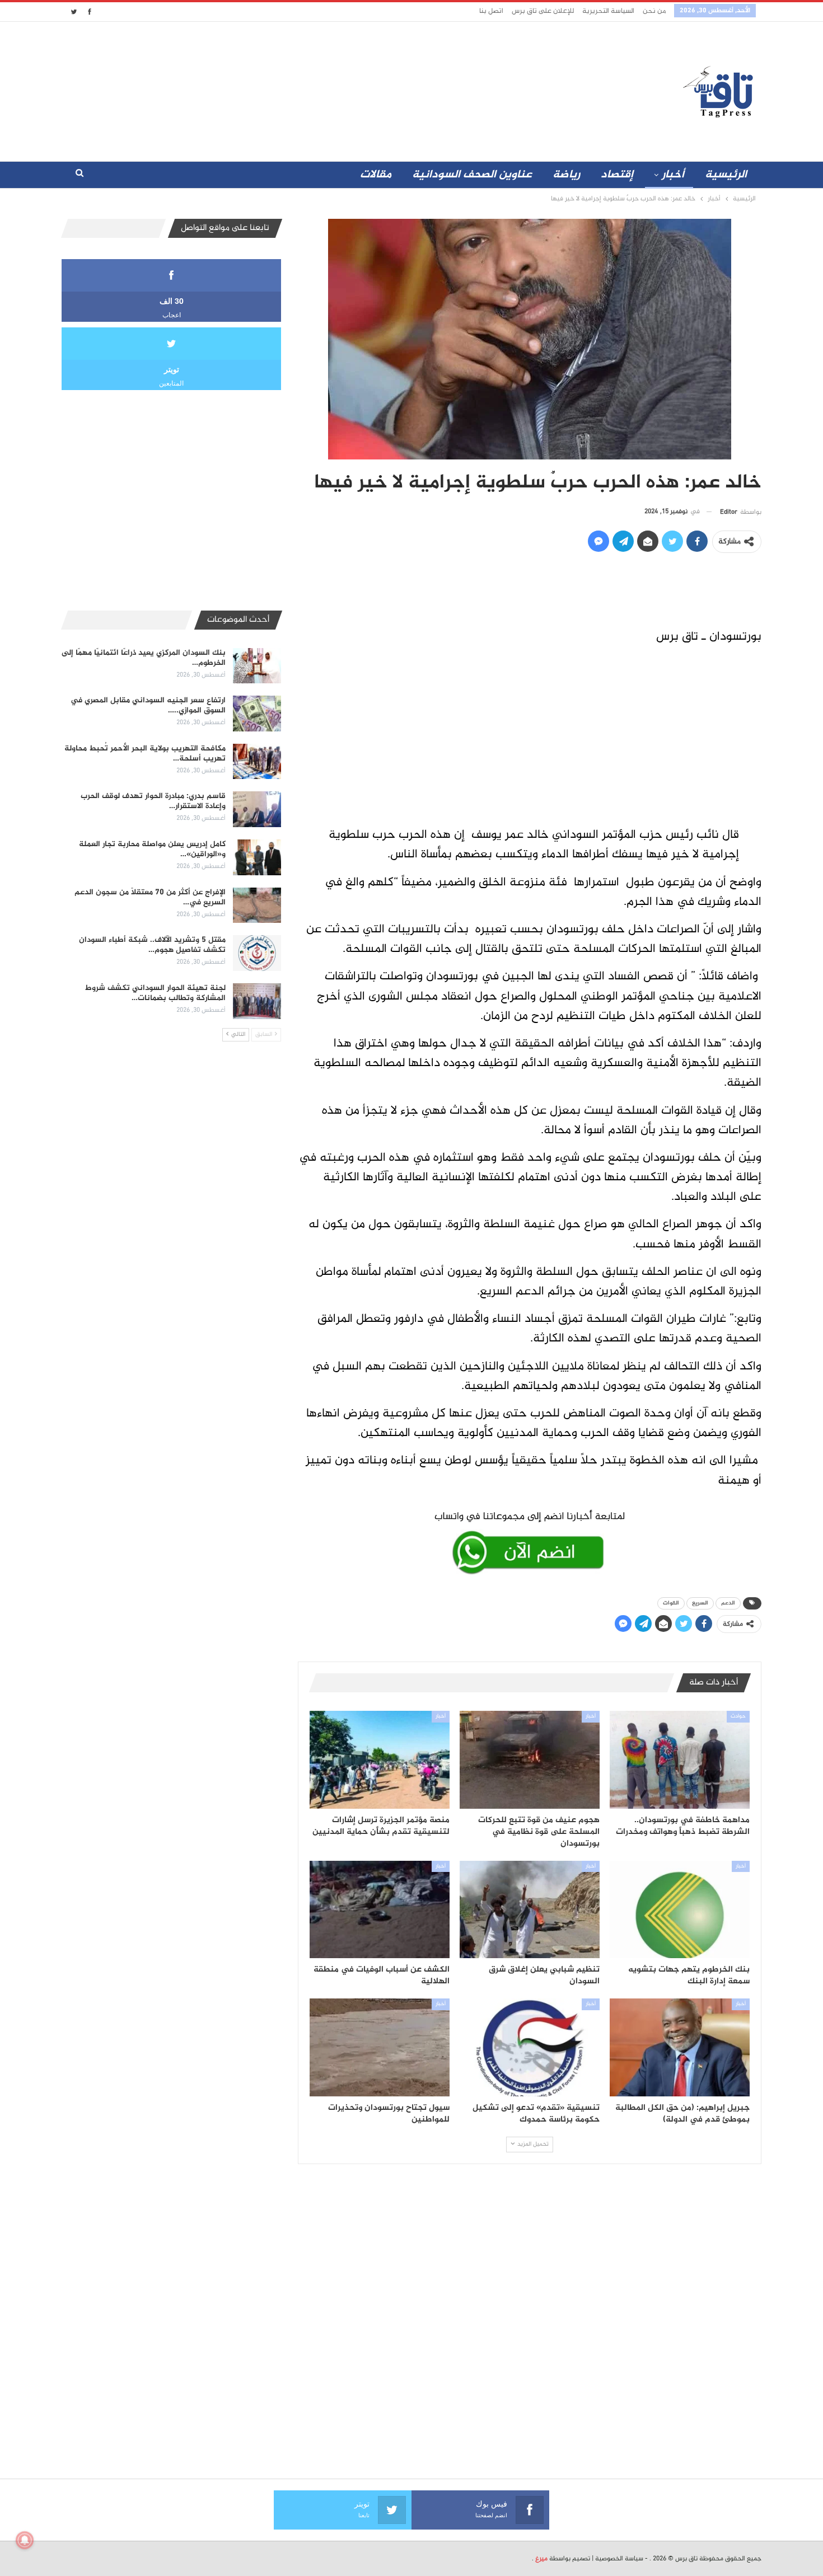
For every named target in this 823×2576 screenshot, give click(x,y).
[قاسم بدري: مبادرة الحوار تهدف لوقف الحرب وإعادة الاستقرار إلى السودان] (257, 809)
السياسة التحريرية (608, 11)
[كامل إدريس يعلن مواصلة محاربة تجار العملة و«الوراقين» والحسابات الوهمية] (257, 857)
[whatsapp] (530, 1541)
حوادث (738, 1716)
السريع (700, 1603)
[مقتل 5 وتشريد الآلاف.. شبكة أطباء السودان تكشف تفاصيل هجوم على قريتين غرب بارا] (257, 953)
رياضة (566, 175)
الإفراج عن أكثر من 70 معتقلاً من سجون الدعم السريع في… (150, 897)
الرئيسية (726, 175)
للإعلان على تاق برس (543, 11)
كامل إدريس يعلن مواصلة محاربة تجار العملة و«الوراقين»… (152, 849)
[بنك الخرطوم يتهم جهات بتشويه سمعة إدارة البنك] (680, 1910)
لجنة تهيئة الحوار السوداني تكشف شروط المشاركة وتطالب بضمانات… (155, 993)
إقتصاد (617, 175)
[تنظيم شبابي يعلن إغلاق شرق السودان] (530, 1910)
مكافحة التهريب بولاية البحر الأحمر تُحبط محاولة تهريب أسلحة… (145, 754)
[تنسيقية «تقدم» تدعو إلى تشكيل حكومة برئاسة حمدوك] (530, 2047)
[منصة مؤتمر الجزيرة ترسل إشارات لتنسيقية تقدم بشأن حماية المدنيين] (380, 1760)
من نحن (654, 11)
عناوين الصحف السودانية (472, 175)
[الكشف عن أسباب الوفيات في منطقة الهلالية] (380, 1910)
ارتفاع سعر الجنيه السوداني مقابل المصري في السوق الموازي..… (148, 705)
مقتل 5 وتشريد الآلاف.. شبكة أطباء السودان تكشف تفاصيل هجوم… (152, 945)
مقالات (376, 175)
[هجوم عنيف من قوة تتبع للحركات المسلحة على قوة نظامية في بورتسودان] (530, 1760)
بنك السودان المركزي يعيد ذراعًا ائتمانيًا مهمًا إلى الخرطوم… (144, 658)
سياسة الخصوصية (619, 2559)
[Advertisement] (312, 89)
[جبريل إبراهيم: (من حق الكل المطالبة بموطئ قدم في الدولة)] (680, 2047)
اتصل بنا (491, 11)
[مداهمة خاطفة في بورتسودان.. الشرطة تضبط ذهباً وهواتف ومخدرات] (680, 1760)
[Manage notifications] (25, 2540)
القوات (671, 1603)
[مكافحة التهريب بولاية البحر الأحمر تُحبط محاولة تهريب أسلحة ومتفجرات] (257, 762)
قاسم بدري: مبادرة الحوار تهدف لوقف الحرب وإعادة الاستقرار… (153, 801)
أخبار (673, 175)
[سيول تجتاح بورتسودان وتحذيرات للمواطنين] (380, 2047)
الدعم (728, 1603)
